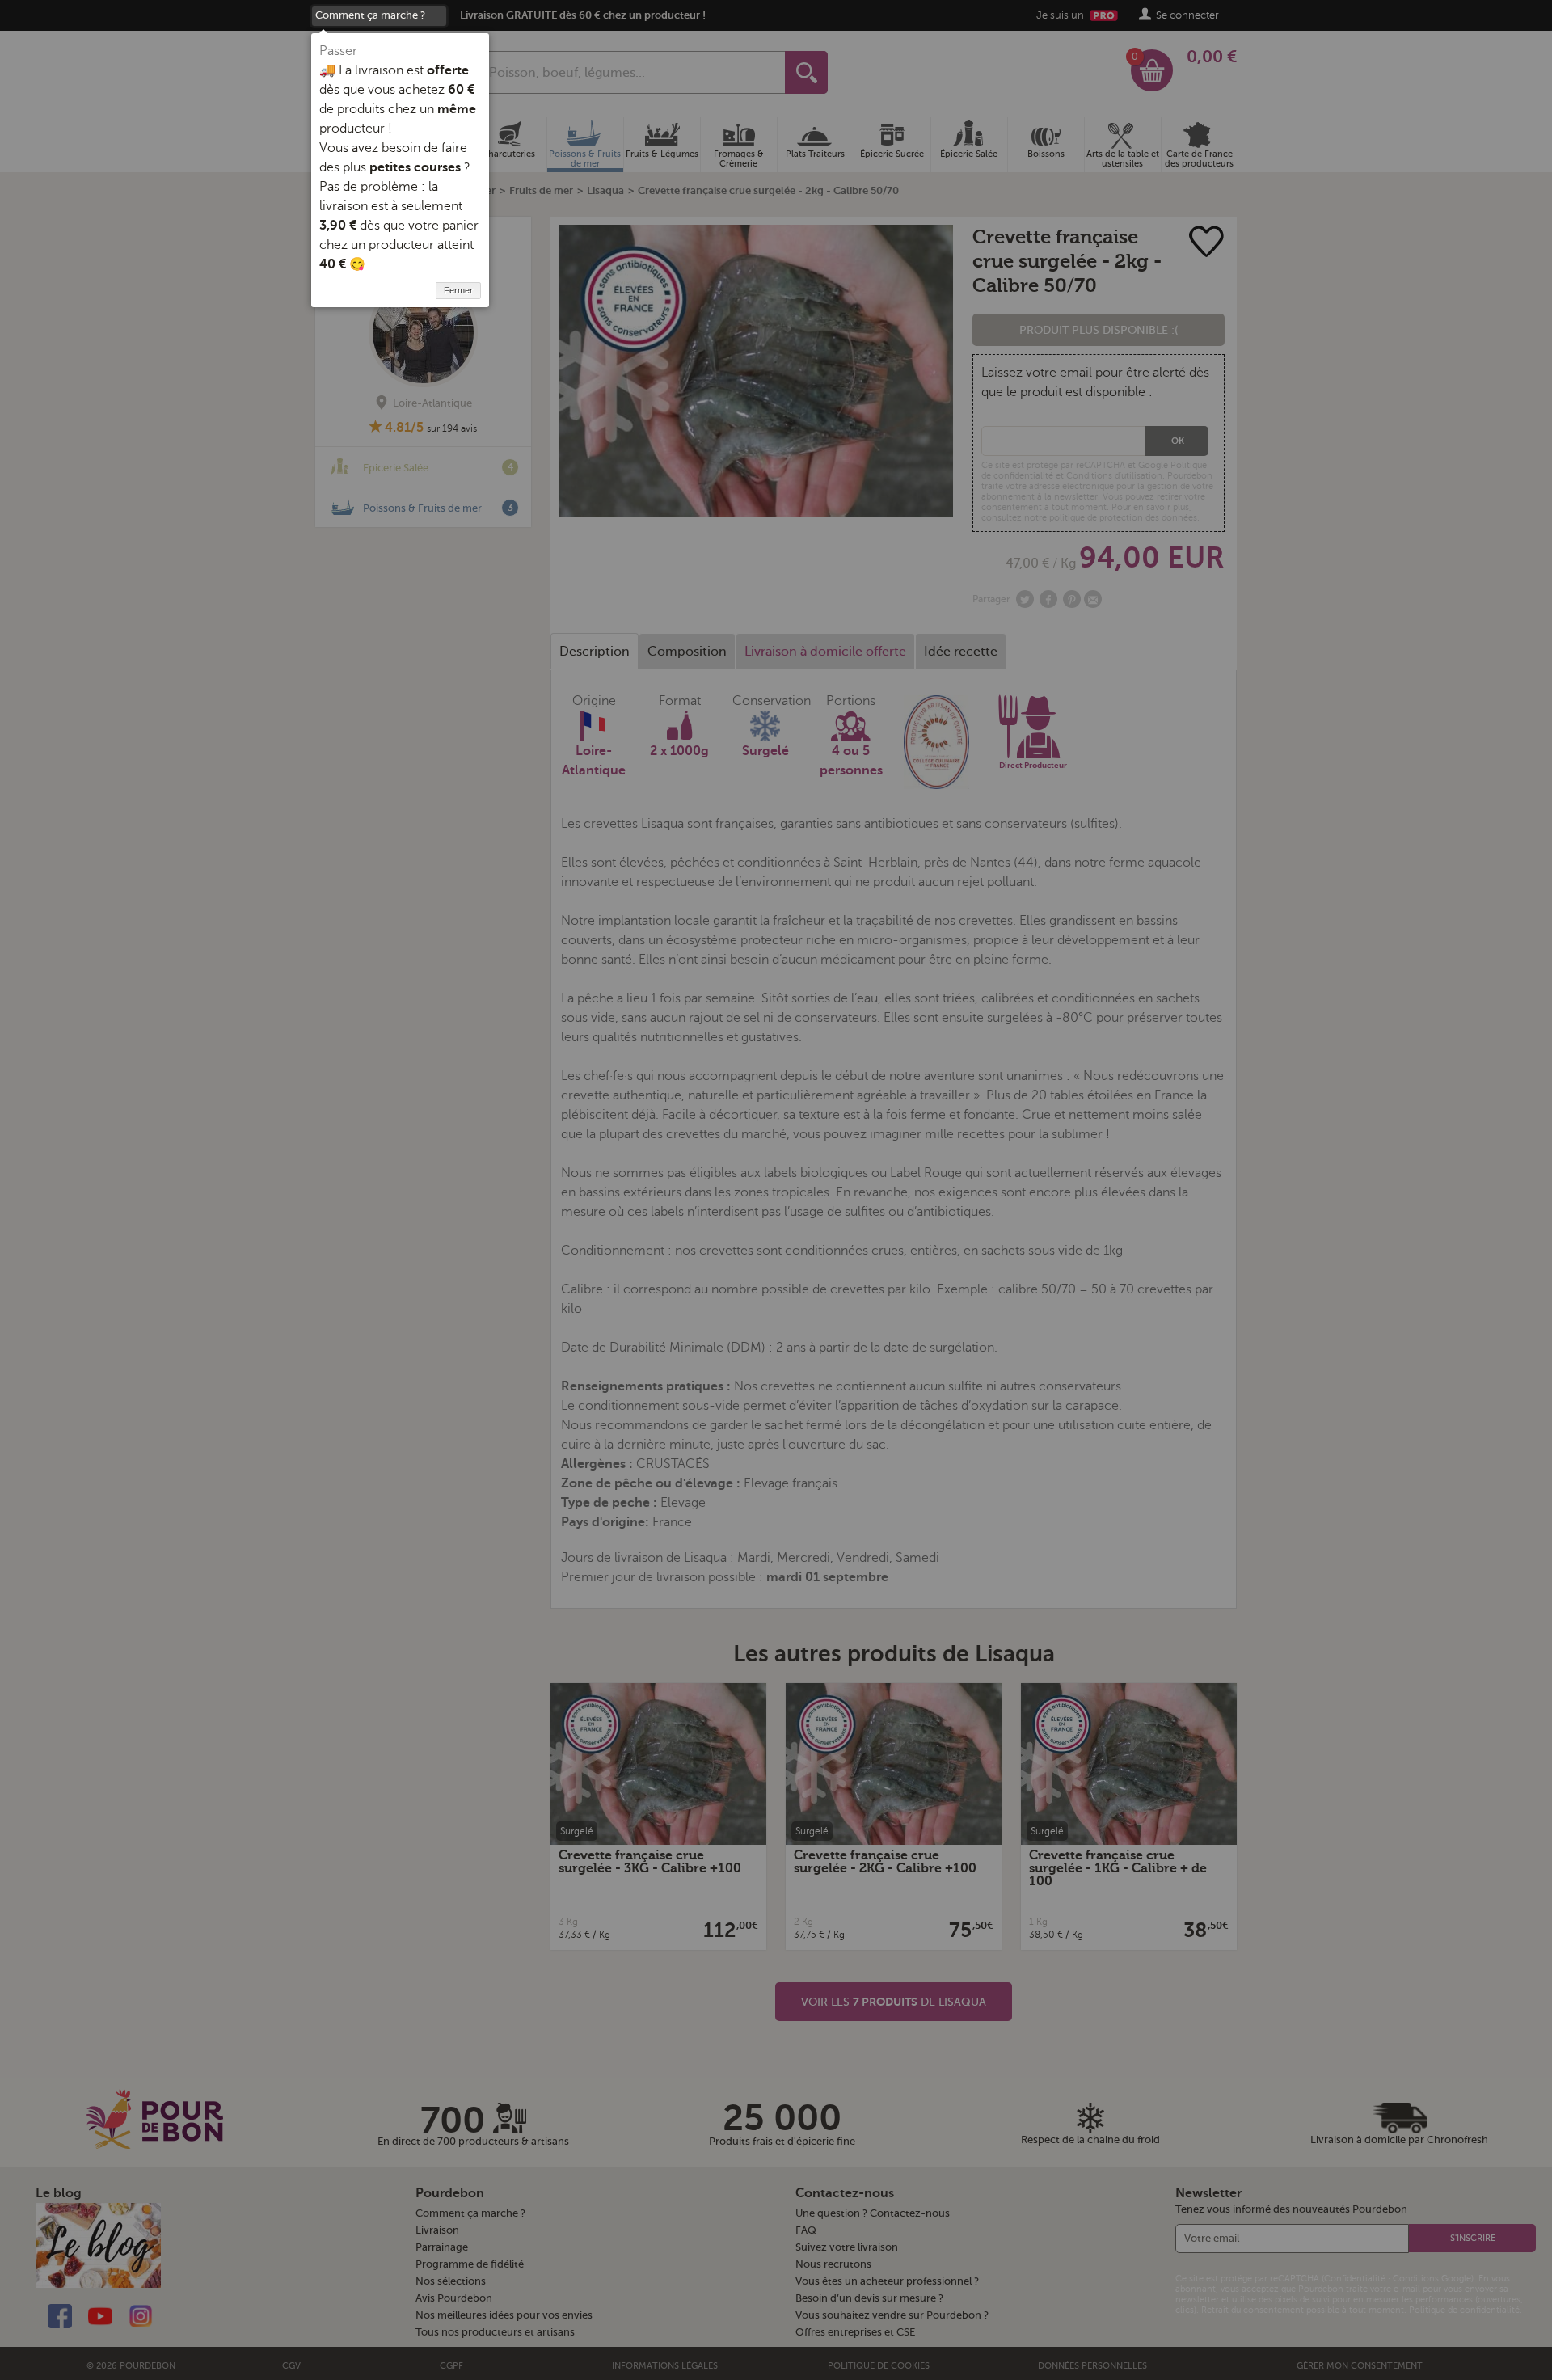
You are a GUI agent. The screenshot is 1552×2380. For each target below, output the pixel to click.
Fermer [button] (458, 290)
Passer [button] (338, 51)
